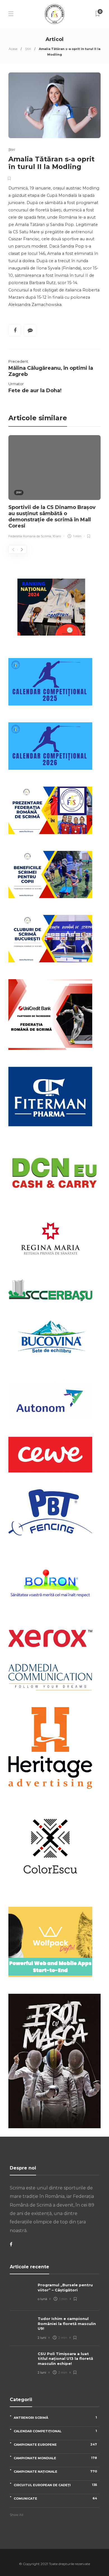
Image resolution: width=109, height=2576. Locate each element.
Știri (28, 49)
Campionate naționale (55, 2471)
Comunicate (55, 2498)
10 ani (57, 536)
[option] (54, 488)
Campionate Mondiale (55, 2458)
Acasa (13, 49)
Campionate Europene (55, 2444)
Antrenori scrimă (55, 2418)
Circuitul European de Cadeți (55, 2485)
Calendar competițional (55, 2431)
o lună (42, 2299)
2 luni (42, 2338)
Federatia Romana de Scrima (30, 536)
